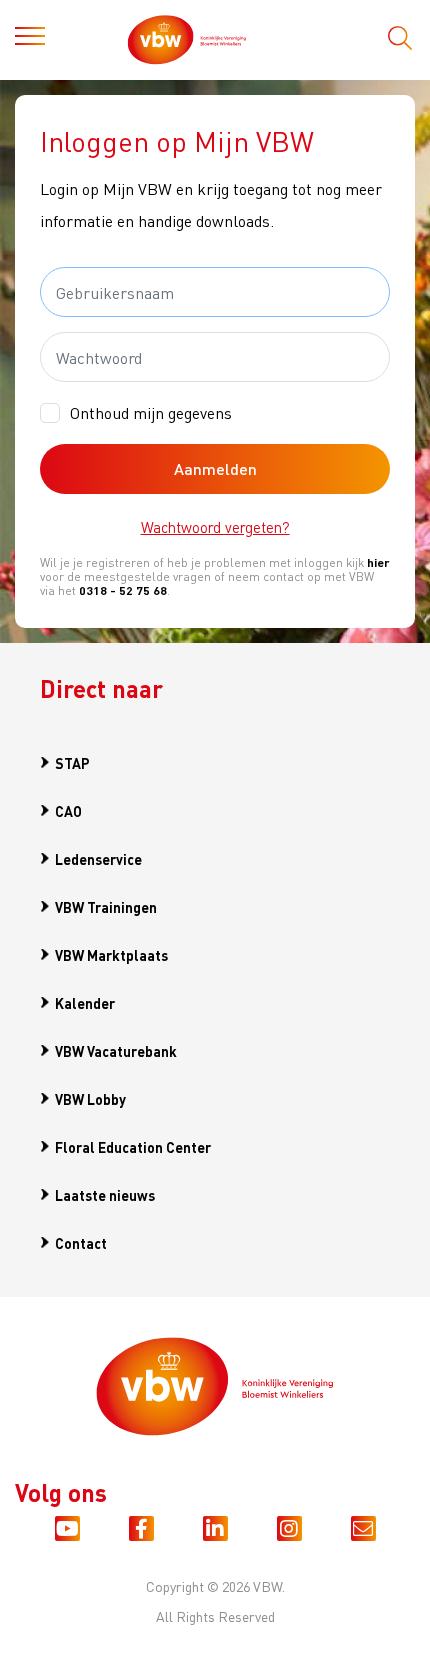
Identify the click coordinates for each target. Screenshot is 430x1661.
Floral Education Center (133, 1147)
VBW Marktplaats (111, 955)
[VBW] (207, 40)
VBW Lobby (90, 1099)
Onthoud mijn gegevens (151, 412)
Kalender (85, 1003)
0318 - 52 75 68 (123, 590)
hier (378, 562)
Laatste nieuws (105, 1195)
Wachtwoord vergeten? (215, 527)
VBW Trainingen (106, 907)
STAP (72, 763)
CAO (68, 811)
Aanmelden (215, 468)
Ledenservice (98, 859)
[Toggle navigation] (30, 40)
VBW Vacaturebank (116, 1051)
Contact (81, 1243)
